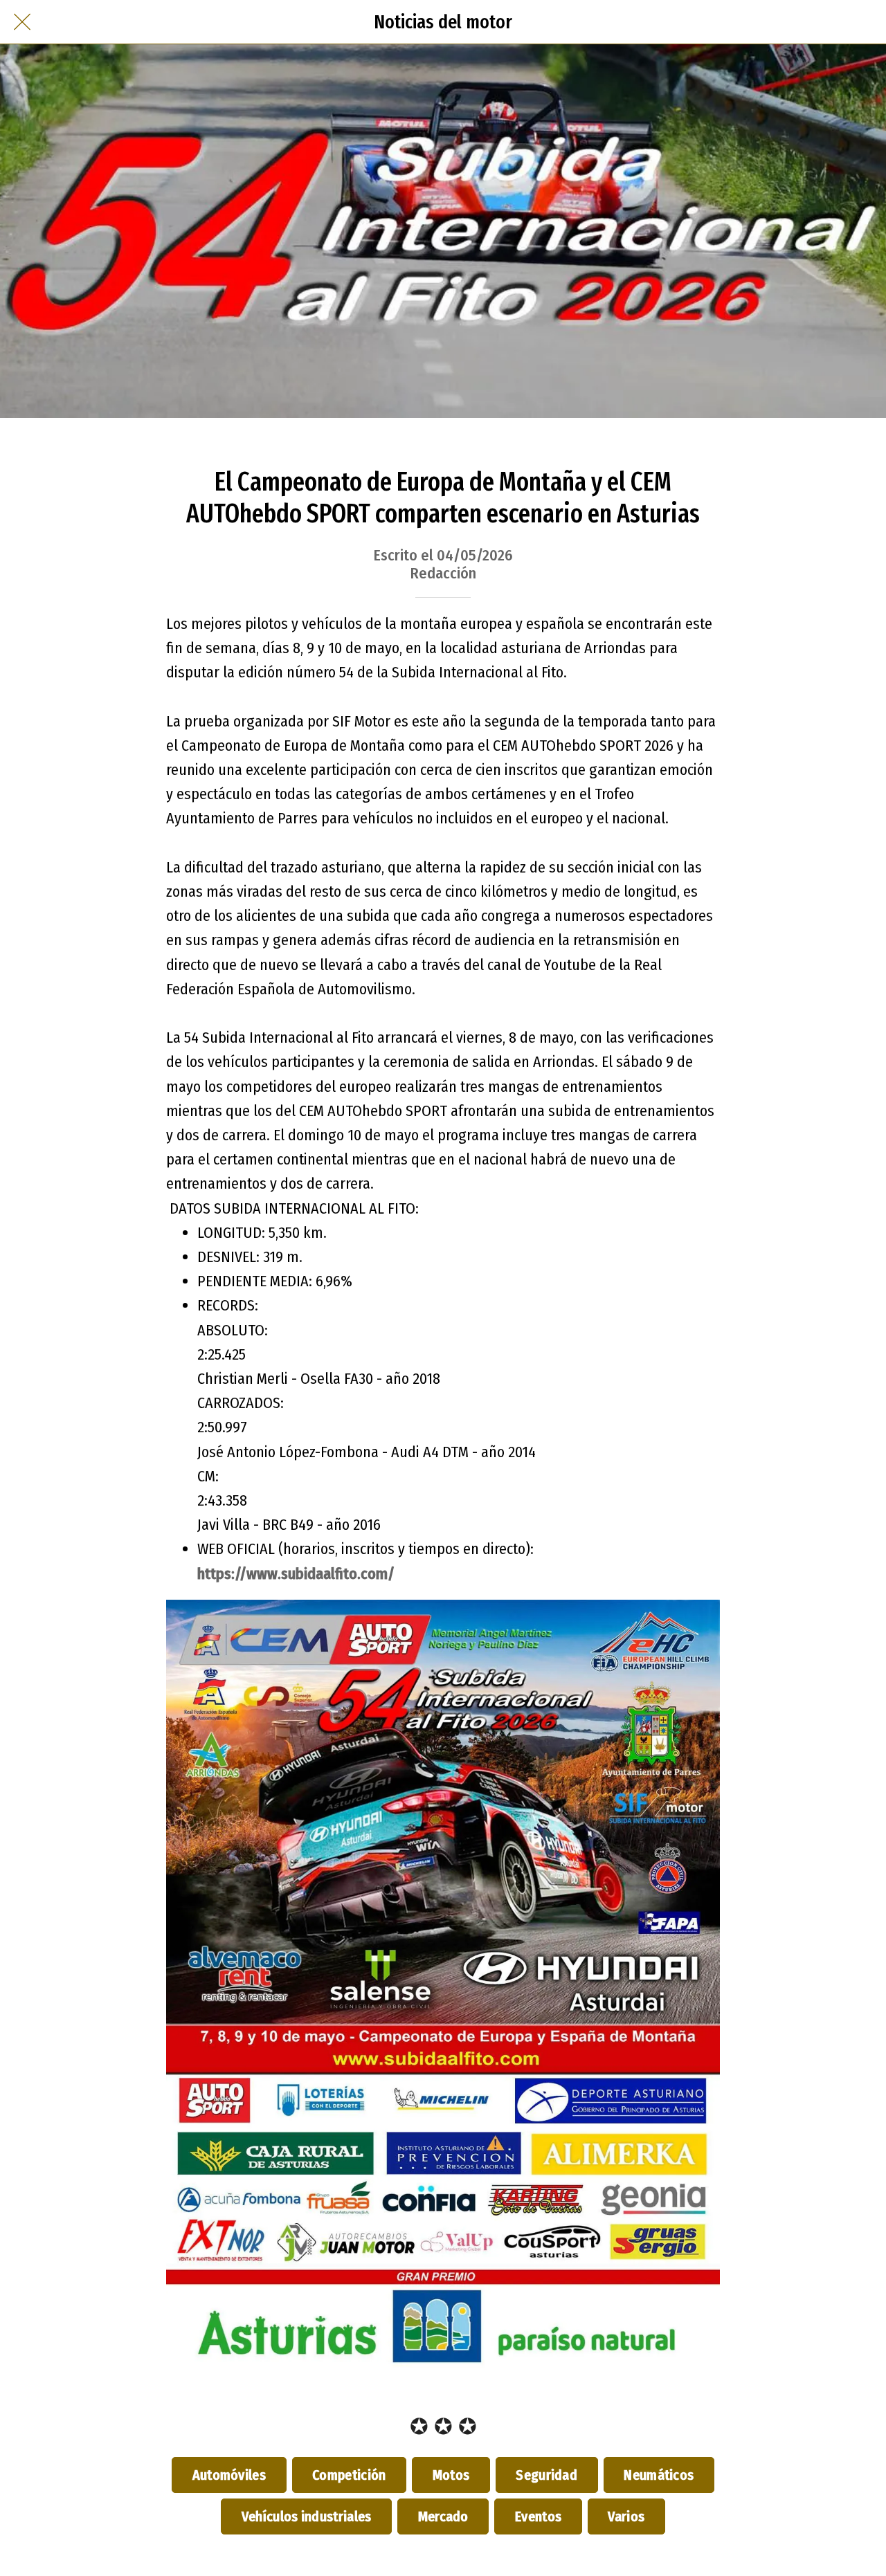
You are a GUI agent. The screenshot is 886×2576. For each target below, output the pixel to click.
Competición (350, 2475)
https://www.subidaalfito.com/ (296, 1574)
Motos (451, 2475)
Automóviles (229, 2475)
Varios (626, 2516)
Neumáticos (659, 2475)
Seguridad (547, 2475)
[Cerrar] (22, 22)
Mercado (443, 2516)
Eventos (538, 2516)
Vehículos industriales (306, 2516)
